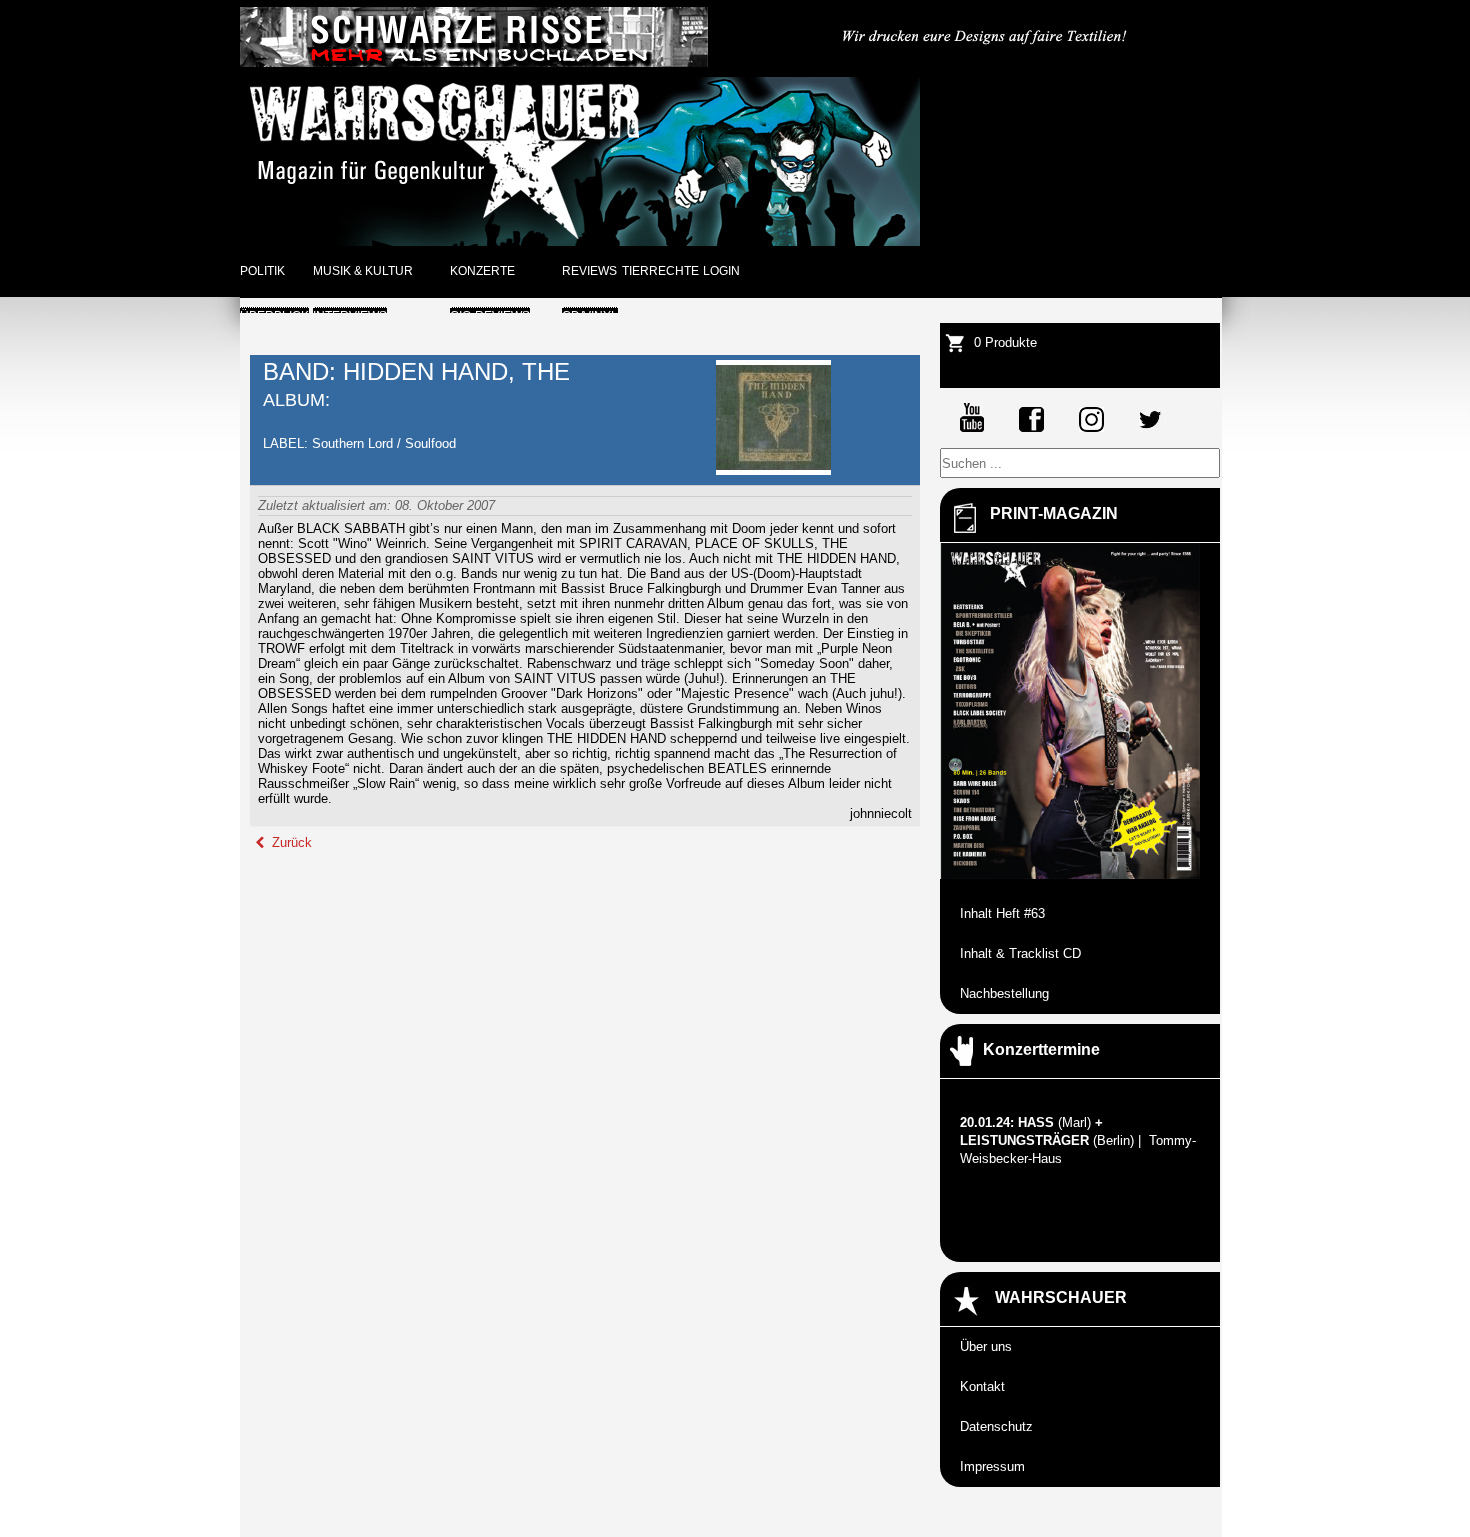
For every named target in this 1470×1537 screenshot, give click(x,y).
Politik (262, 271)
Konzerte (482, 271)
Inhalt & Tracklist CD (1020, 953)
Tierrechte (660, 271)
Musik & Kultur (363, 271)
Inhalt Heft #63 (1002, 913)
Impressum (992, 1466)
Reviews (589, 271)
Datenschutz (996, 1426)
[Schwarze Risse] (474, 62)
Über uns (986, 1346)
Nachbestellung (1004, 993)
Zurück (290, 842)
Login (721, 271)
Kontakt (982, 1386)
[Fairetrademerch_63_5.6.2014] (986, 62)
